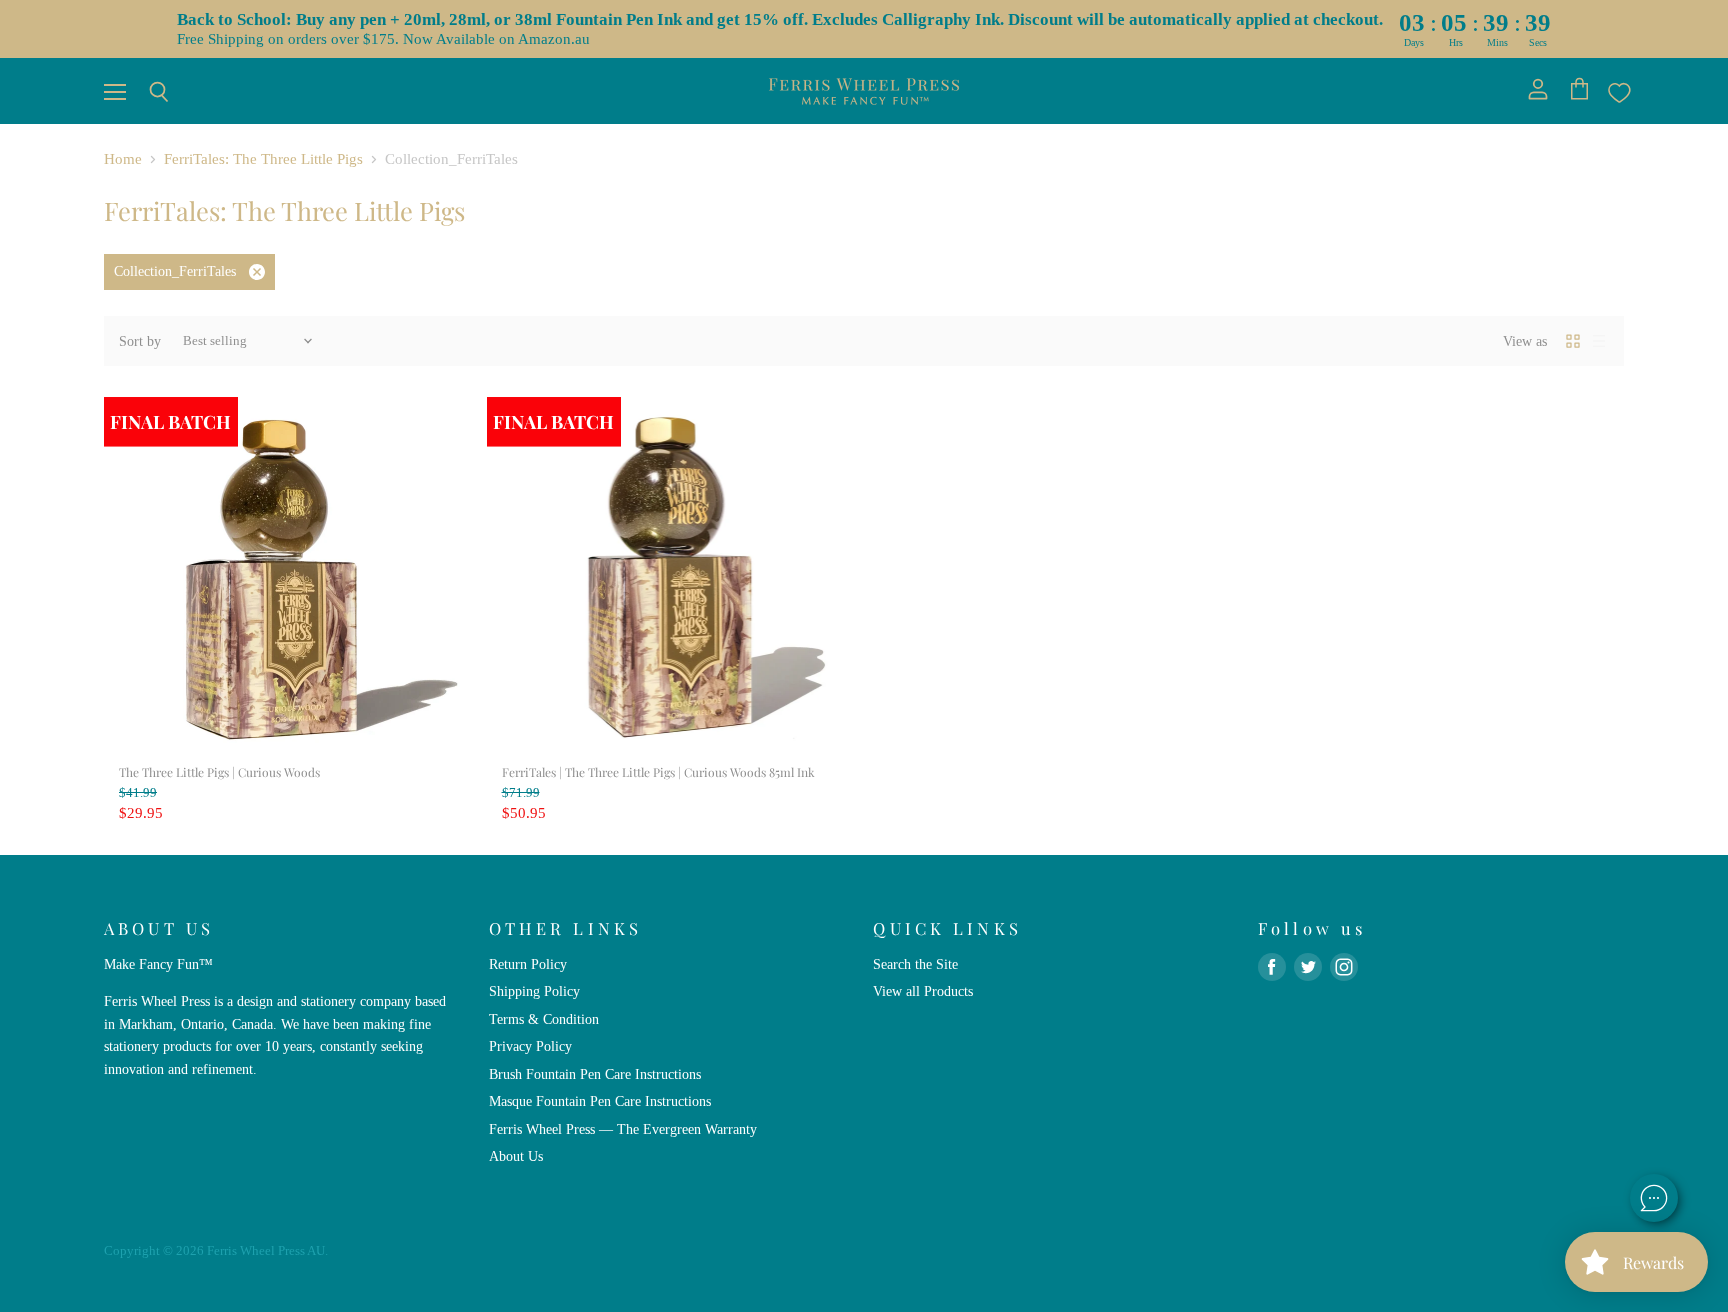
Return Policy (528, 964)
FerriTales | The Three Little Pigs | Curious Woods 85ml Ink (658, 772)
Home (123, 159)
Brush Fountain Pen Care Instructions (595, 1074)
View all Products (923, 991)
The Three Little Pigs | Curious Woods (219, 772)
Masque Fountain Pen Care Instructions (600, 1101)
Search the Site (915, 964)
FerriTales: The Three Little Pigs (263, 159)
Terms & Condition (544, 1019)
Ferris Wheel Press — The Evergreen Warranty (623, 1129)
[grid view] (1573, 341)
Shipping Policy (534, 991)
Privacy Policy (530, 1046)
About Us (516, 1156)
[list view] (1599, 341)
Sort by (140, 341)
